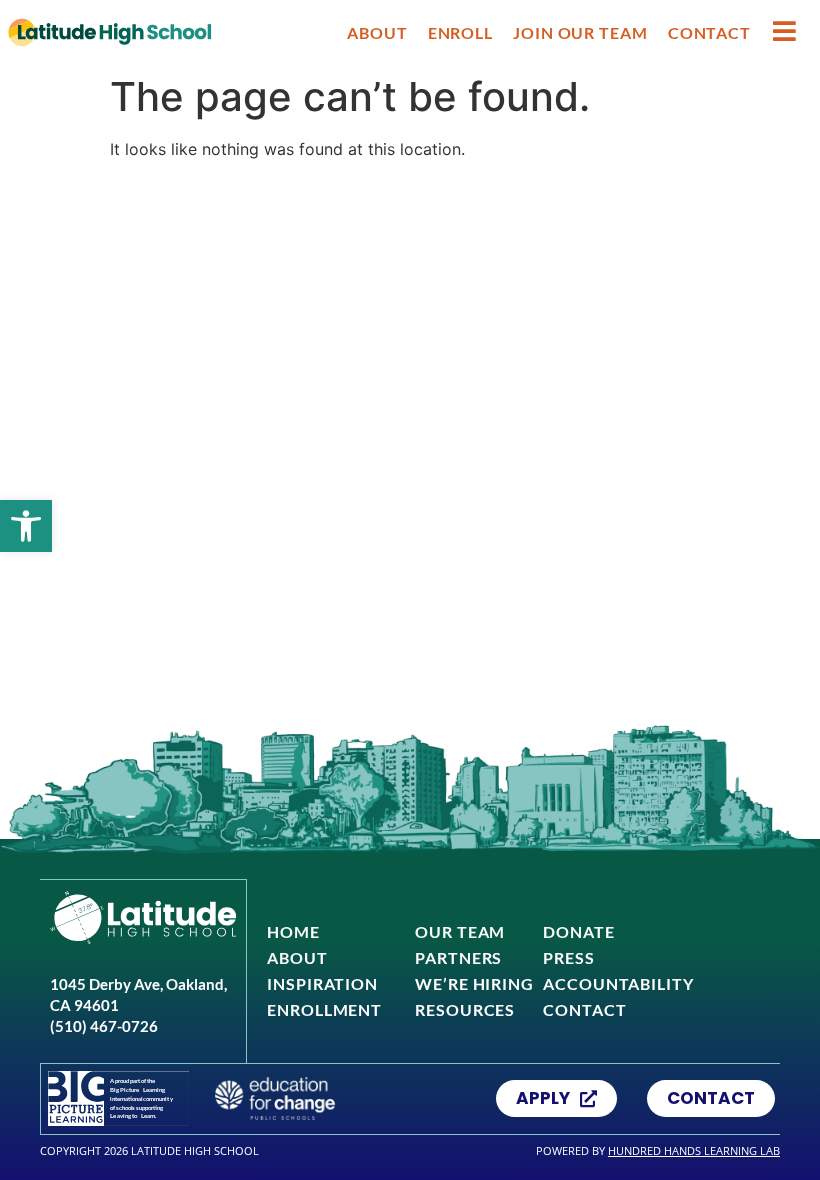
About (297, 957)
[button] (26, 526)
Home (293, 931)
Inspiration (322, 983)
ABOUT (377, 32)
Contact (584, 1009)
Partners (458, 957)
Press (569, 957)
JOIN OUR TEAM (580, 32)
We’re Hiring (474, 983)
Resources (465, 1009)
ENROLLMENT (324, 1009)
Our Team (460, 931)
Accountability (618, 983)
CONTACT (709, 32)
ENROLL (460, 32)
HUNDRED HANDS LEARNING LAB (694, 1150)
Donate (578, 931)
